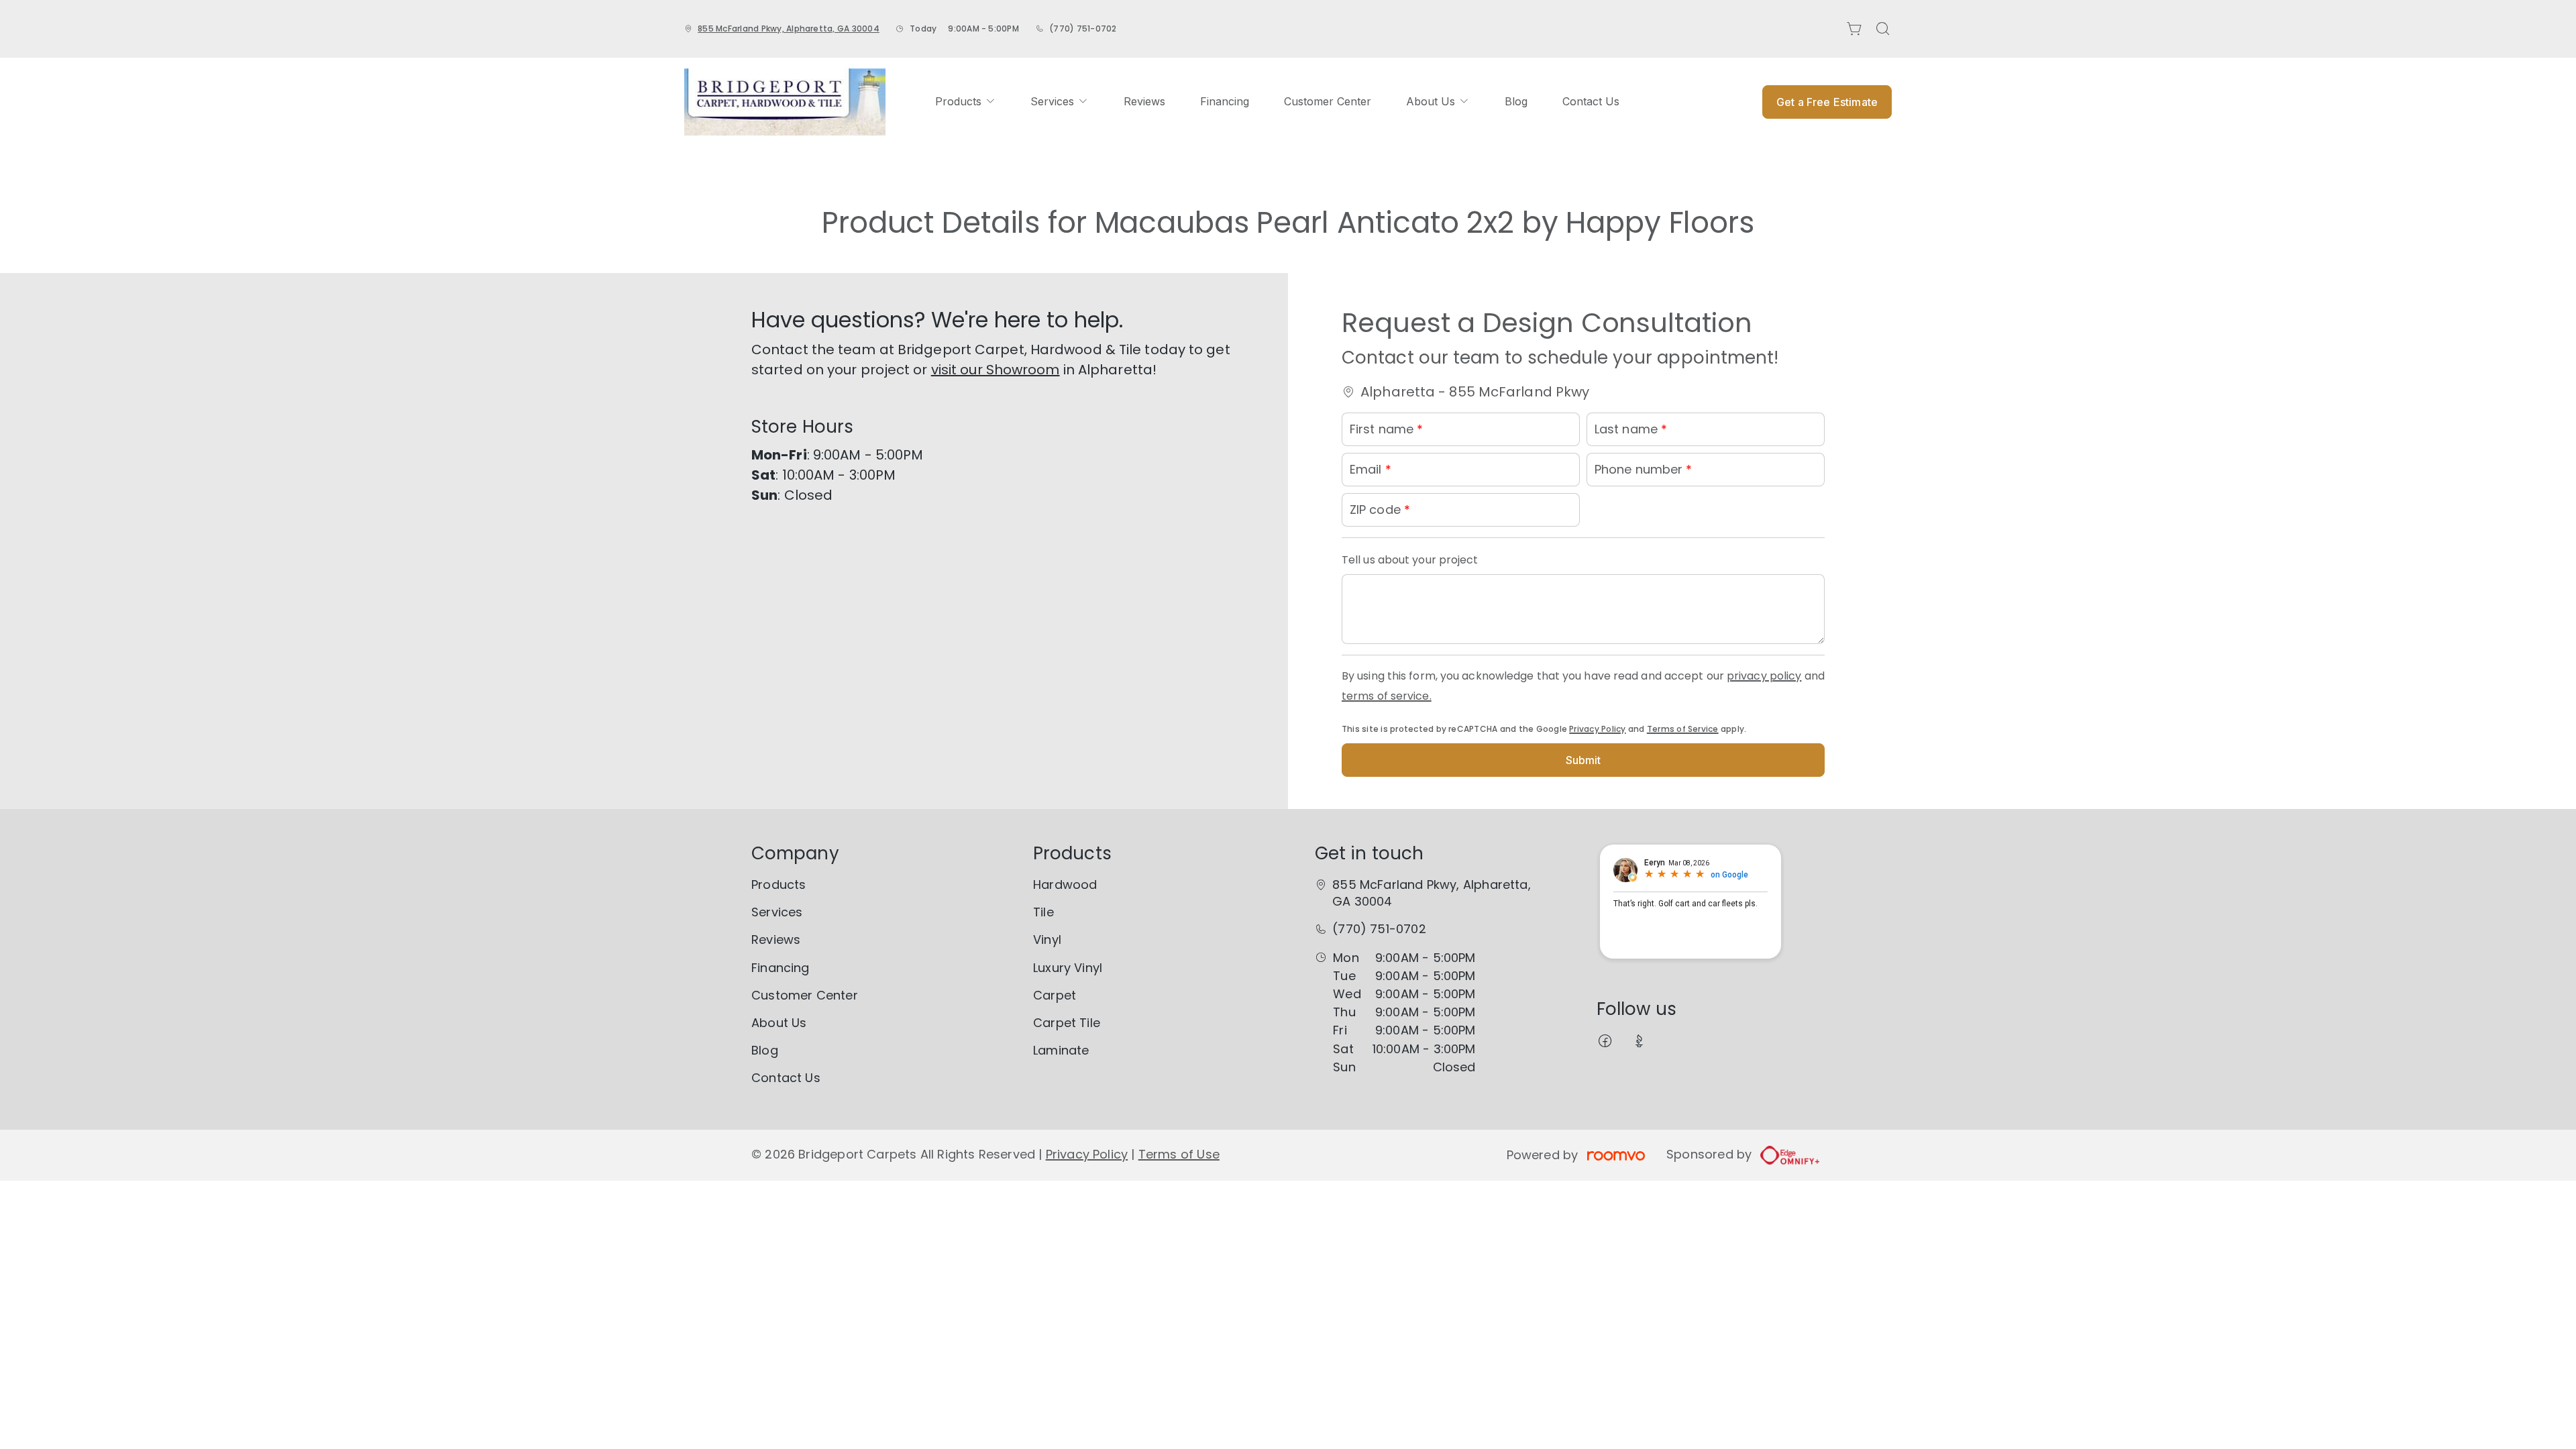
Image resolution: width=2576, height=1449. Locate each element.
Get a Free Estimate (1827, 102)
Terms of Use (1179, 1154)
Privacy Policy (1597, 729)
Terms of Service (1683, 729)
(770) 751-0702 (1083, 29)
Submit (1584, 760)
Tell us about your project (1410, 560)
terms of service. (1387, 696)
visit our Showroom (996, 370)
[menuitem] (965, 102)
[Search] (1883, 29)
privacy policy (1764, 676)
